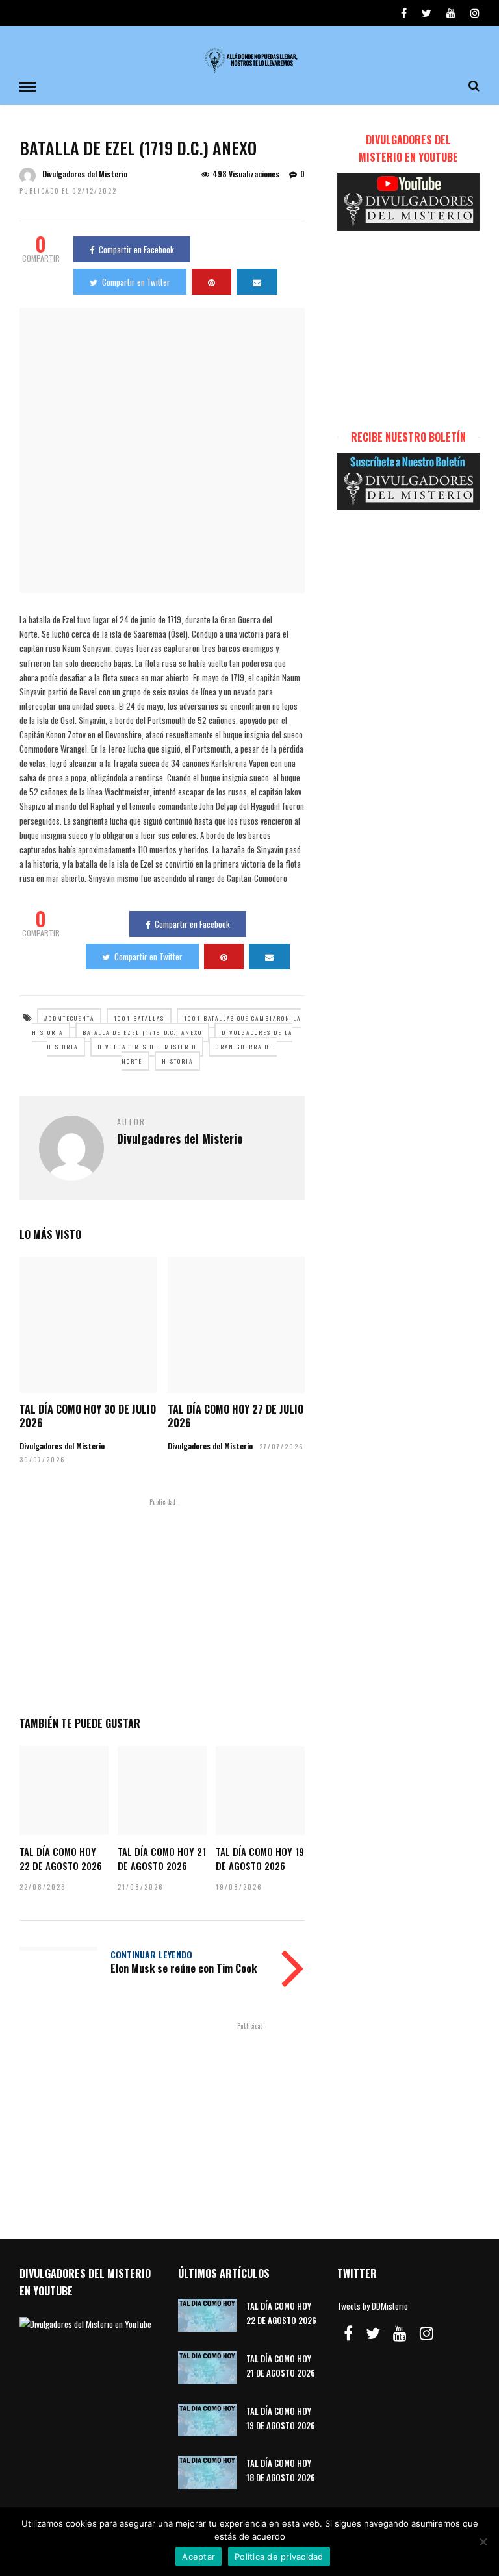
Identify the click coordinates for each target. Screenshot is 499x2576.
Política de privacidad (279, 2557)
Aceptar (198, 2557)
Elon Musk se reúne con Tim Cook (184, 1968)
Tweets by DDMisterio (373, 2306)
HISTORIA (177, 1061)
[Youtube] (451, 13)
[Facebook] (348, 2333)
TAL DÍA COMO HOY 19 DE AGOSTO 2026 (260, 1858)
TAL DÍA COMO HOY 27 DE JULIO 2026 (236, 1416)
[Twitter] (373, 2333)
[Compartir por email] (257, 282)
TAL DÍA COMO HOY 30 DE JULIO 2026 (88, 1416)
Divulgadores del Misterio (85, 174)
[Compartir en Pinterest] (211, 282)
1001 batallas (139, 1018)
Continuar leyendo (151, 1954)
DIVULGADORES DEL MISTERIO (147, 1047)
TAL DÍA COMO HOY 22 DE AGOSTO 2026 (61, 1858)
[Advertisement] (162, 1605)
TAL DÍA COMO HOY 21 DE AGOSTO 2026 (162, 1858)
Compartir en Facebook (136, 249)
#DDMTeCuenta (69, 1018)
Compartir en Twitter (136, 282)
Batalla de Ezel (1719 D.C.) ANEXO (142, 1032)
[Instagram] (475, 13)
